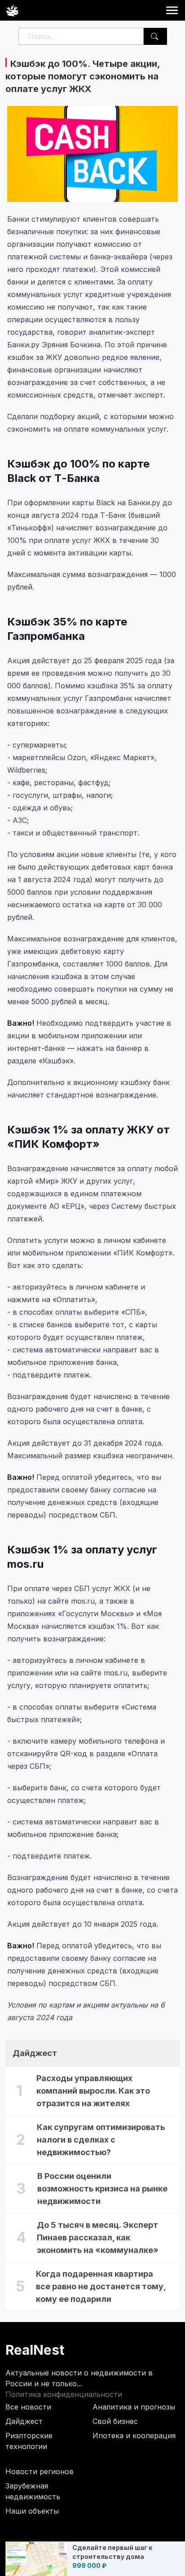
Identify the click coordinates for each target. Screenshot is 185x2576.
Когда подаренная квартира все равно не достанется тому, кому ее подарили (101, 2286)
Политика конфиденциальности (64, 2394)
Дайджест (24, 2421)
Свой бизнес (115, 2421)
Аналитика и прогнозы (134, 2407)
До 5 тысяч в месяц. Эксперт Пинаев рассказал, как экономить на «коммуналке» (98, 2237)
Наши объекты (32, 2511)
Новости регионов (40, 2471)
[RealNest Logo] (12, 10)
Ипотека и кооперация (134, 2436)
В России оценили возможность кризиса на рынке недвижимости (102, 2189)
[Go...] (154, 36)
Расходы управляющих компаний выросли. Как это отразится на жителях (93, 2091)
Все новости (28, 2407)
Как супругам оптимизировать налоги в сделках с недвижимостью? (101, 2140)
